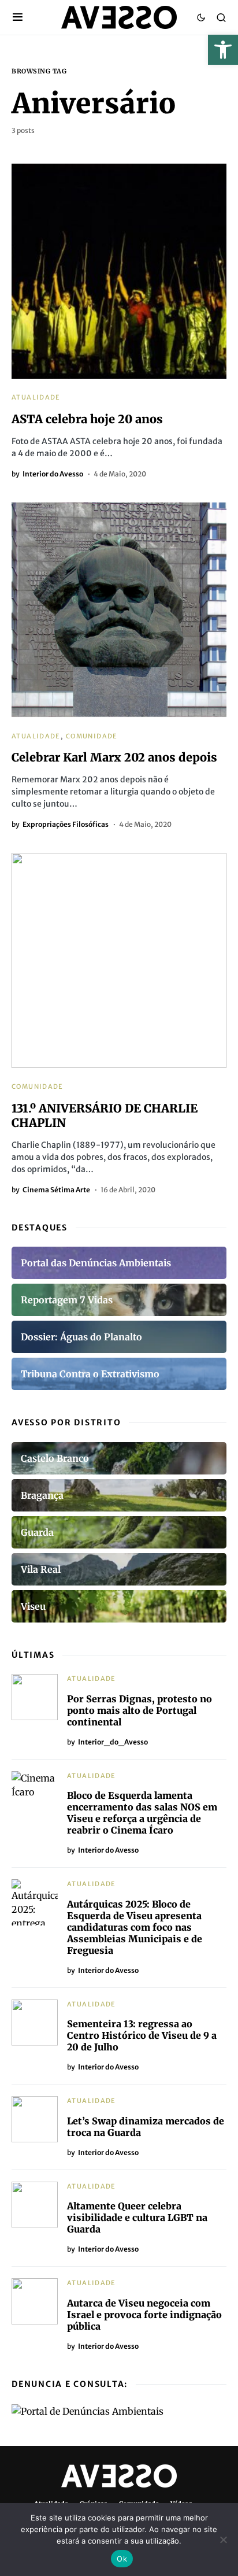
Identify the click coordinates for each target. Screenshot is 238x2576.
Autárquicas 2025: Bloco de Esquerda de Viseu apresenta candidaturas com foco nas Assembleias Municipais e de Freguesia (135, 1927)
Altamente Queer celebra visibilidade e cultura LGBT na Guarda (137, 2217)
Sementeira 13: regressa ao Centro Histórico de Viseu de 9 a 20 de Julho (142, 2035)
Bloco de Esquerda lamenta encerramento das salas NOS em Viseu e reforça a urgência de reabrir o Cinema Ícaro (142, 1813)
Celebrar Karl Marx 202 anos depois (114, 757)
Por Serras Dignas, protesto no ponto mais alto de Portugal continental (140, 1710)
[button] (223, 50)
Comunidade (92, 736)
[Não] (224, 2540)
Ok (122, 2559)
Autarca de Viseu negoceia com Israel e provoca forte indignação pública (144, 2315)
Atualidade (36, 397)
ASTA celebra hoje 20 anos (87, 419)
